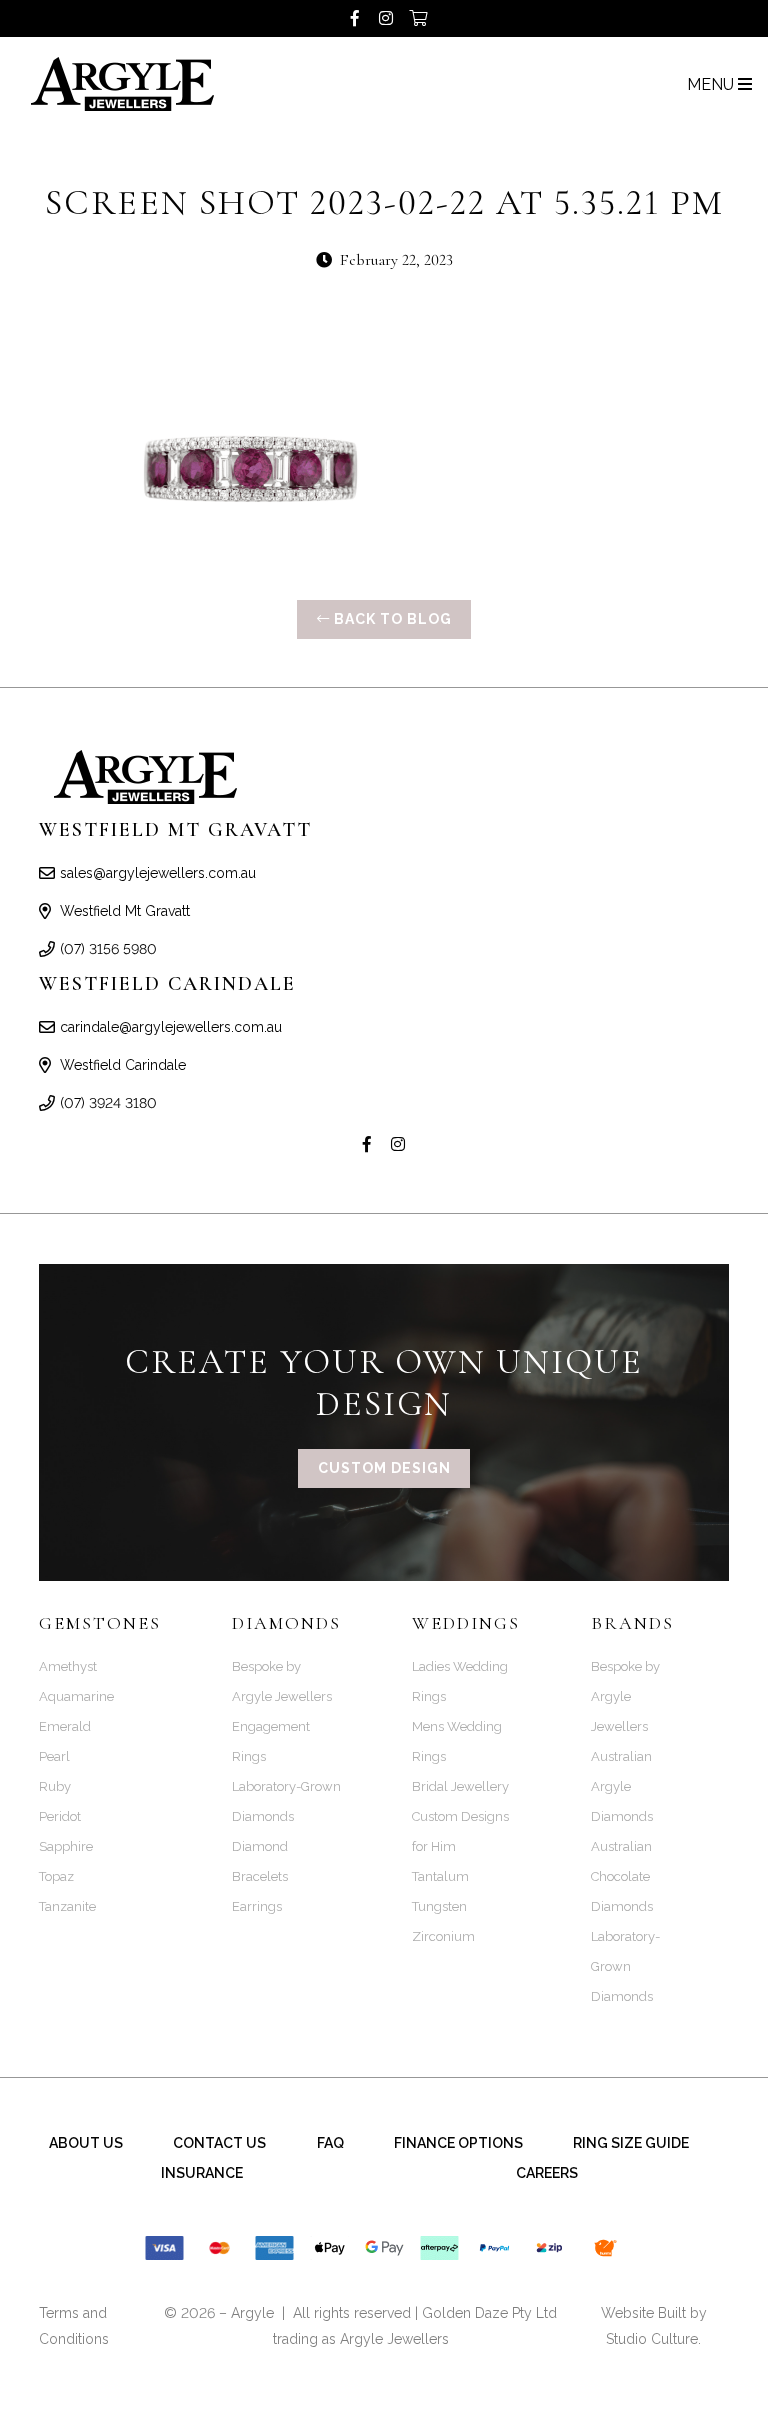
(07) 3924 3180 (108, 1103)
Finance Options (458, 2143)
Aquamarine (76, 1696)
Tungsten (439, 1906)
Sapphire (66, 1846)
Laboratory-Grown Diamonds (625, 1966)
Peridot (60, 1816)
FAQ (330, 2143)
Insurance (202, 2173)
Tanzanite (67, 1906)
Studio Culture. (653, 2339)
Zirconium (443, 1936)
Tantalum (440, 1876)
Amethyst (68, 1666)
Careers (547, 2173)
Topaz (56, 1876)
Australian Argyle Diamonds (622, 1786)
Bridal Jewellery (460, 1786)
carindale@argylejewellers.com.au (171, 1027)
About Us (86, 2143)
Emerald (65, 1726)
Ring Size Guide (631, 2143)
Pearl (54, 1756)
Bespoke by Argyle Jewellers (625, 1696)
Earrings (257, 1906)
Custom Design (384, 1468)
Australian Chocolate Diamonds (622, 1876)
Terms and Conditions (74, 2326)
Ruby (55, 1786)
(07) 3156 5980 (108, 949)
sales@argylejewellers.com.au (158, 873)
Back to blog (391, 619)
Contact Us (219, 2143)
